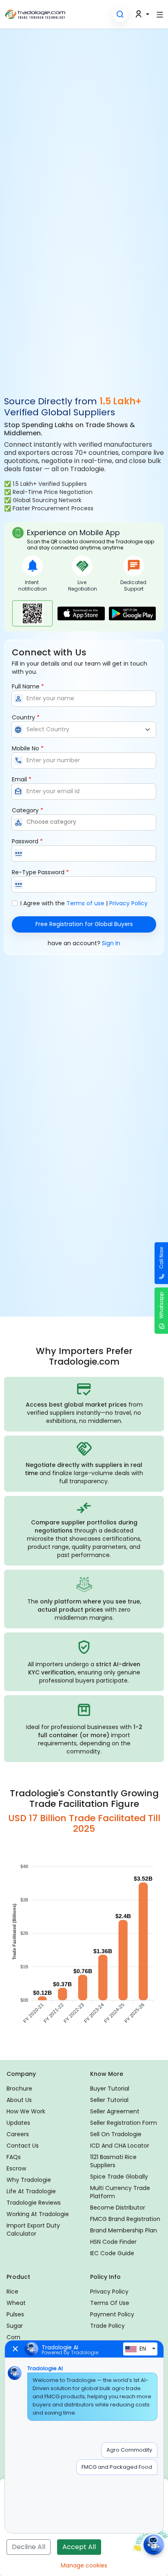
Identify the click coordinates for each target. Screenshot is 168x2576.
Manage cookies (84, 2565)
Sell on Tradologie (116, 2134)
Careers (18, 2134)
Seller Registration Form (124, 2123)
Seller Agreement (115, 2111)
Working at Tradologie (38, 2214)
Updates (18, 2123)
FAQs (14, 2157)
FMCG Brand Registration (125, 2219)
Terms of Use (110, 2303)
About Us (19, 2100)
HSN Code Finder (113, 2242)
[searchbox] (89, 822)
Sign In (111, 943)
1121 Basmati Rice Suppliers (113, 2161)
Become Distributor (118, 2208)
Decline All (29, 2547)
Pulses (15, 2314)
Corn (13, 2337)
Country (26, 717)
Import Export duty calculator (33, 2230)
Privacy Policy (128, 903)
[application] (84, 1946)
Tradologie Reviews (34, 2203)
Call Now (161, 1258)
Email (22, 779)
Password (27, 841)
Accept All (79, 2547)
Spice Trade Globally (119, 2177)
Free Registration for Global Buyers (84, 924)
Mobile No (28, 748)
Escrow (16, 2168)
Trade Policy (107, 2326)
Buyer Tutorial (110, 2089)
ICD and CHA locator (120, 2146)
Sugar (15, 2326)
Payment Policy (112, 2314)
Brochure (19, 2089)
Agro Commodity (129, 2450)
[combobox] (84, 823)
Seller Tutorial (109, 2100)
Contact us (23, 2146)
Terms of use (85, 903)
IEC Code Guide (112, 2253)
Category (28, 810)
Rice (12, 2291)
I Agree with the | (84, 903)
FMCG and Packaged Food (117, 2467)
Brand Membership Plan (124, 2230)
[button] (120, 14)
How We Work (26, 2111)
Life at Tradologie (31, 2191)
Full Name (28, 686)
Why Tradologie (29, 2180)
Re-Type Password (40, 872)
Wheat (16, 2303)
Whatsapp (161, 1305)
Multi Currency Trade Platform (120, 2192)
